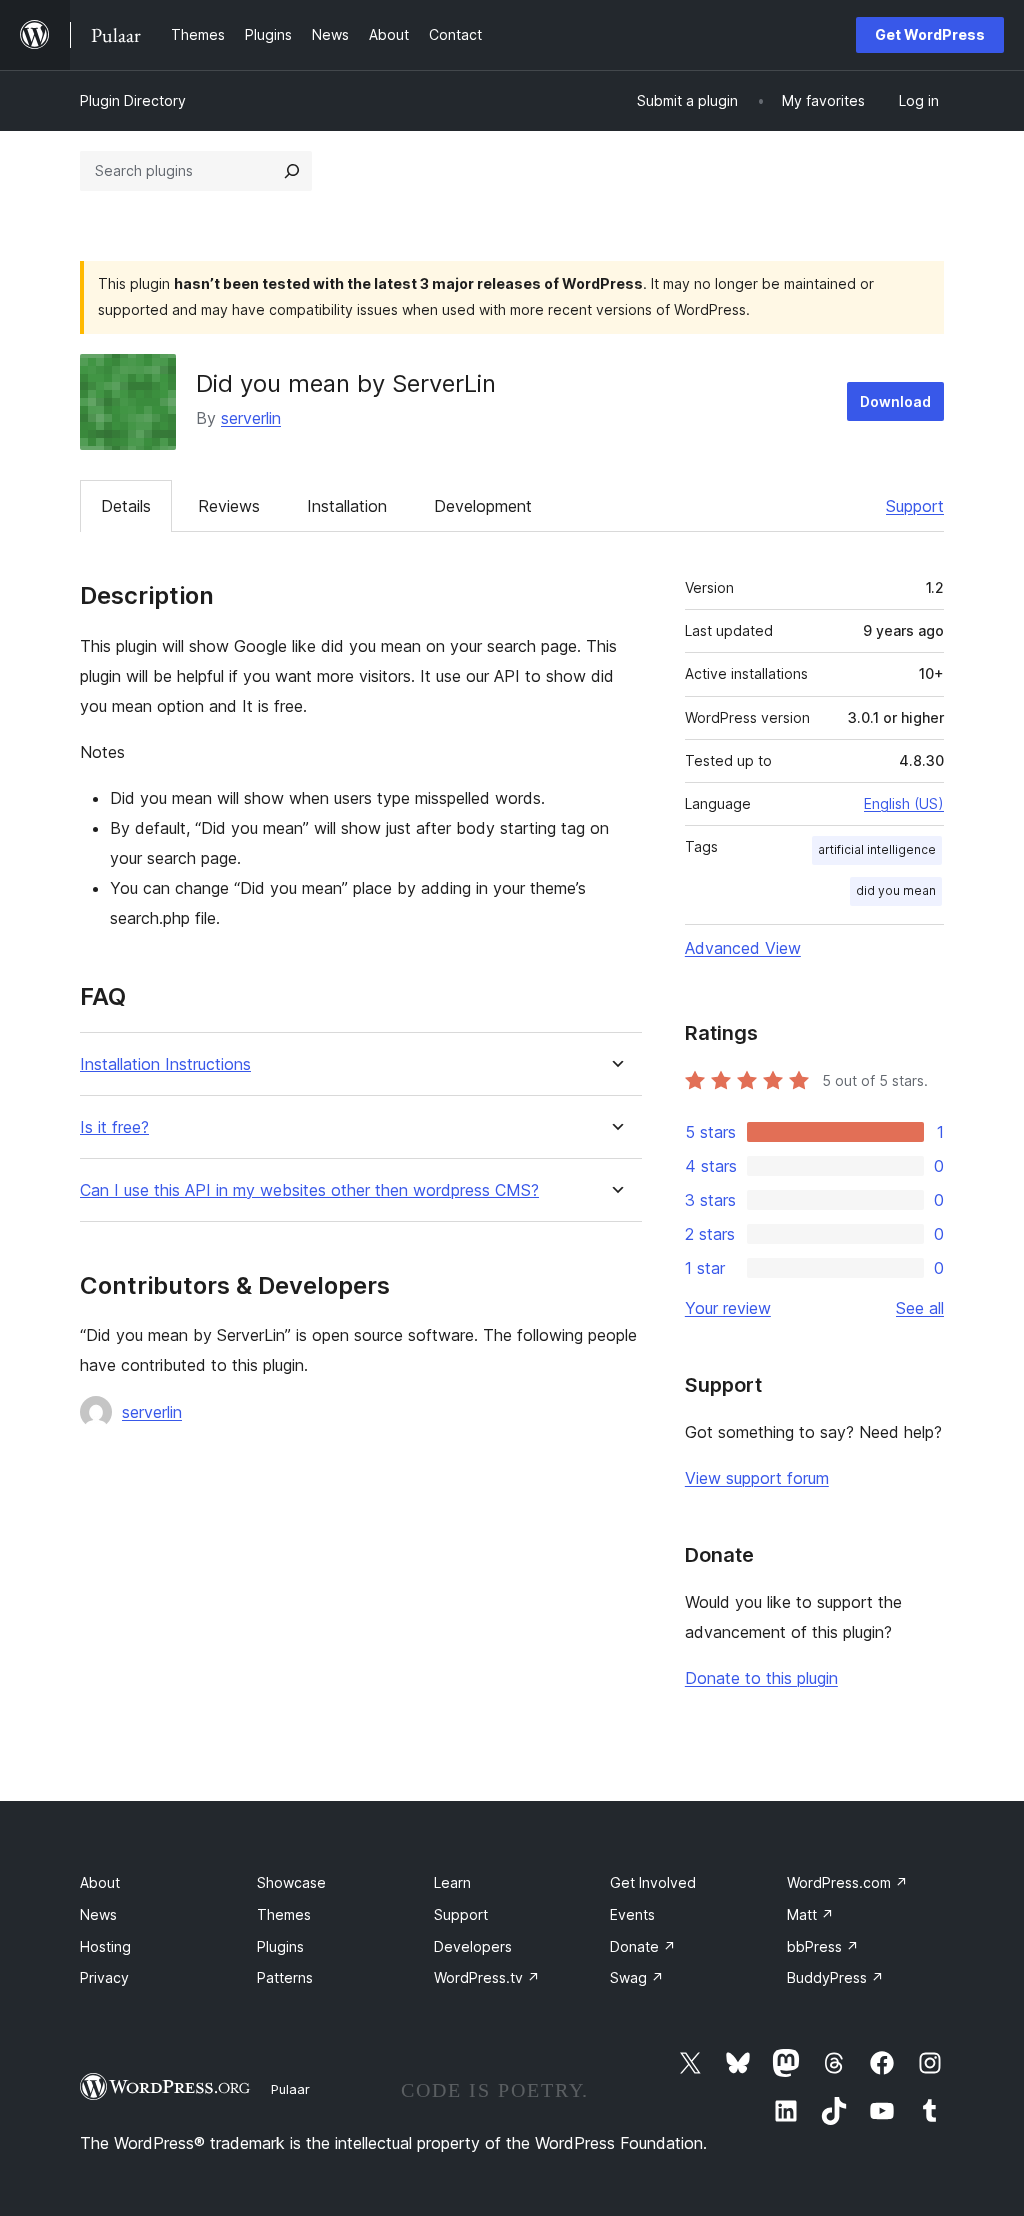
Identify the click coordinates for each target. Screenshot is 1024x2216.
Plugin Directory (133, 100)
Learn (452, 1882)
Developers (473, 1946)
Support (915, 506)
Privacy (104, 1977)
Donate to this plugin (761, 1678)
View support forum (757, 1478)
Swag (637, 1977)
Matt (810, 1914)
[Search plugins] (292, 171)
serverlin (251, 418)
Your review (728, 1308)
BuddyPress (835, 1977)
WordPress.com (847, 1882)
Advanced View (743, 948)
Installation (347, 506)
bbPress (823, 1946)
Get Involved (653, 1882)
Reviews (229, 506)
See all (920, 1308)
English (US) (904, 803)
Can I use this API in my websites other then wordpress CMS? (309, 1190)
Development (483, 506)
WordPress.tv (487, 1977)
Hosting (105, 1946)
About (100, 1882)
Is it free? (114, 1127)
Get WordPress (930, 34)
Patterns (285, 1977)
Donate (643, 1946)
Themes (284, 1914)
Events (632, 1914)
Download (895, 401)
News (98, 1914)
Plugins (280, 1946)
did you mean (896, 890)
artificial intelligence (877, 849)
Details (126, 506)
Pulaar (290, 2089)
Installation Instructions (165, 1064)
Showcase (291, 1882)
